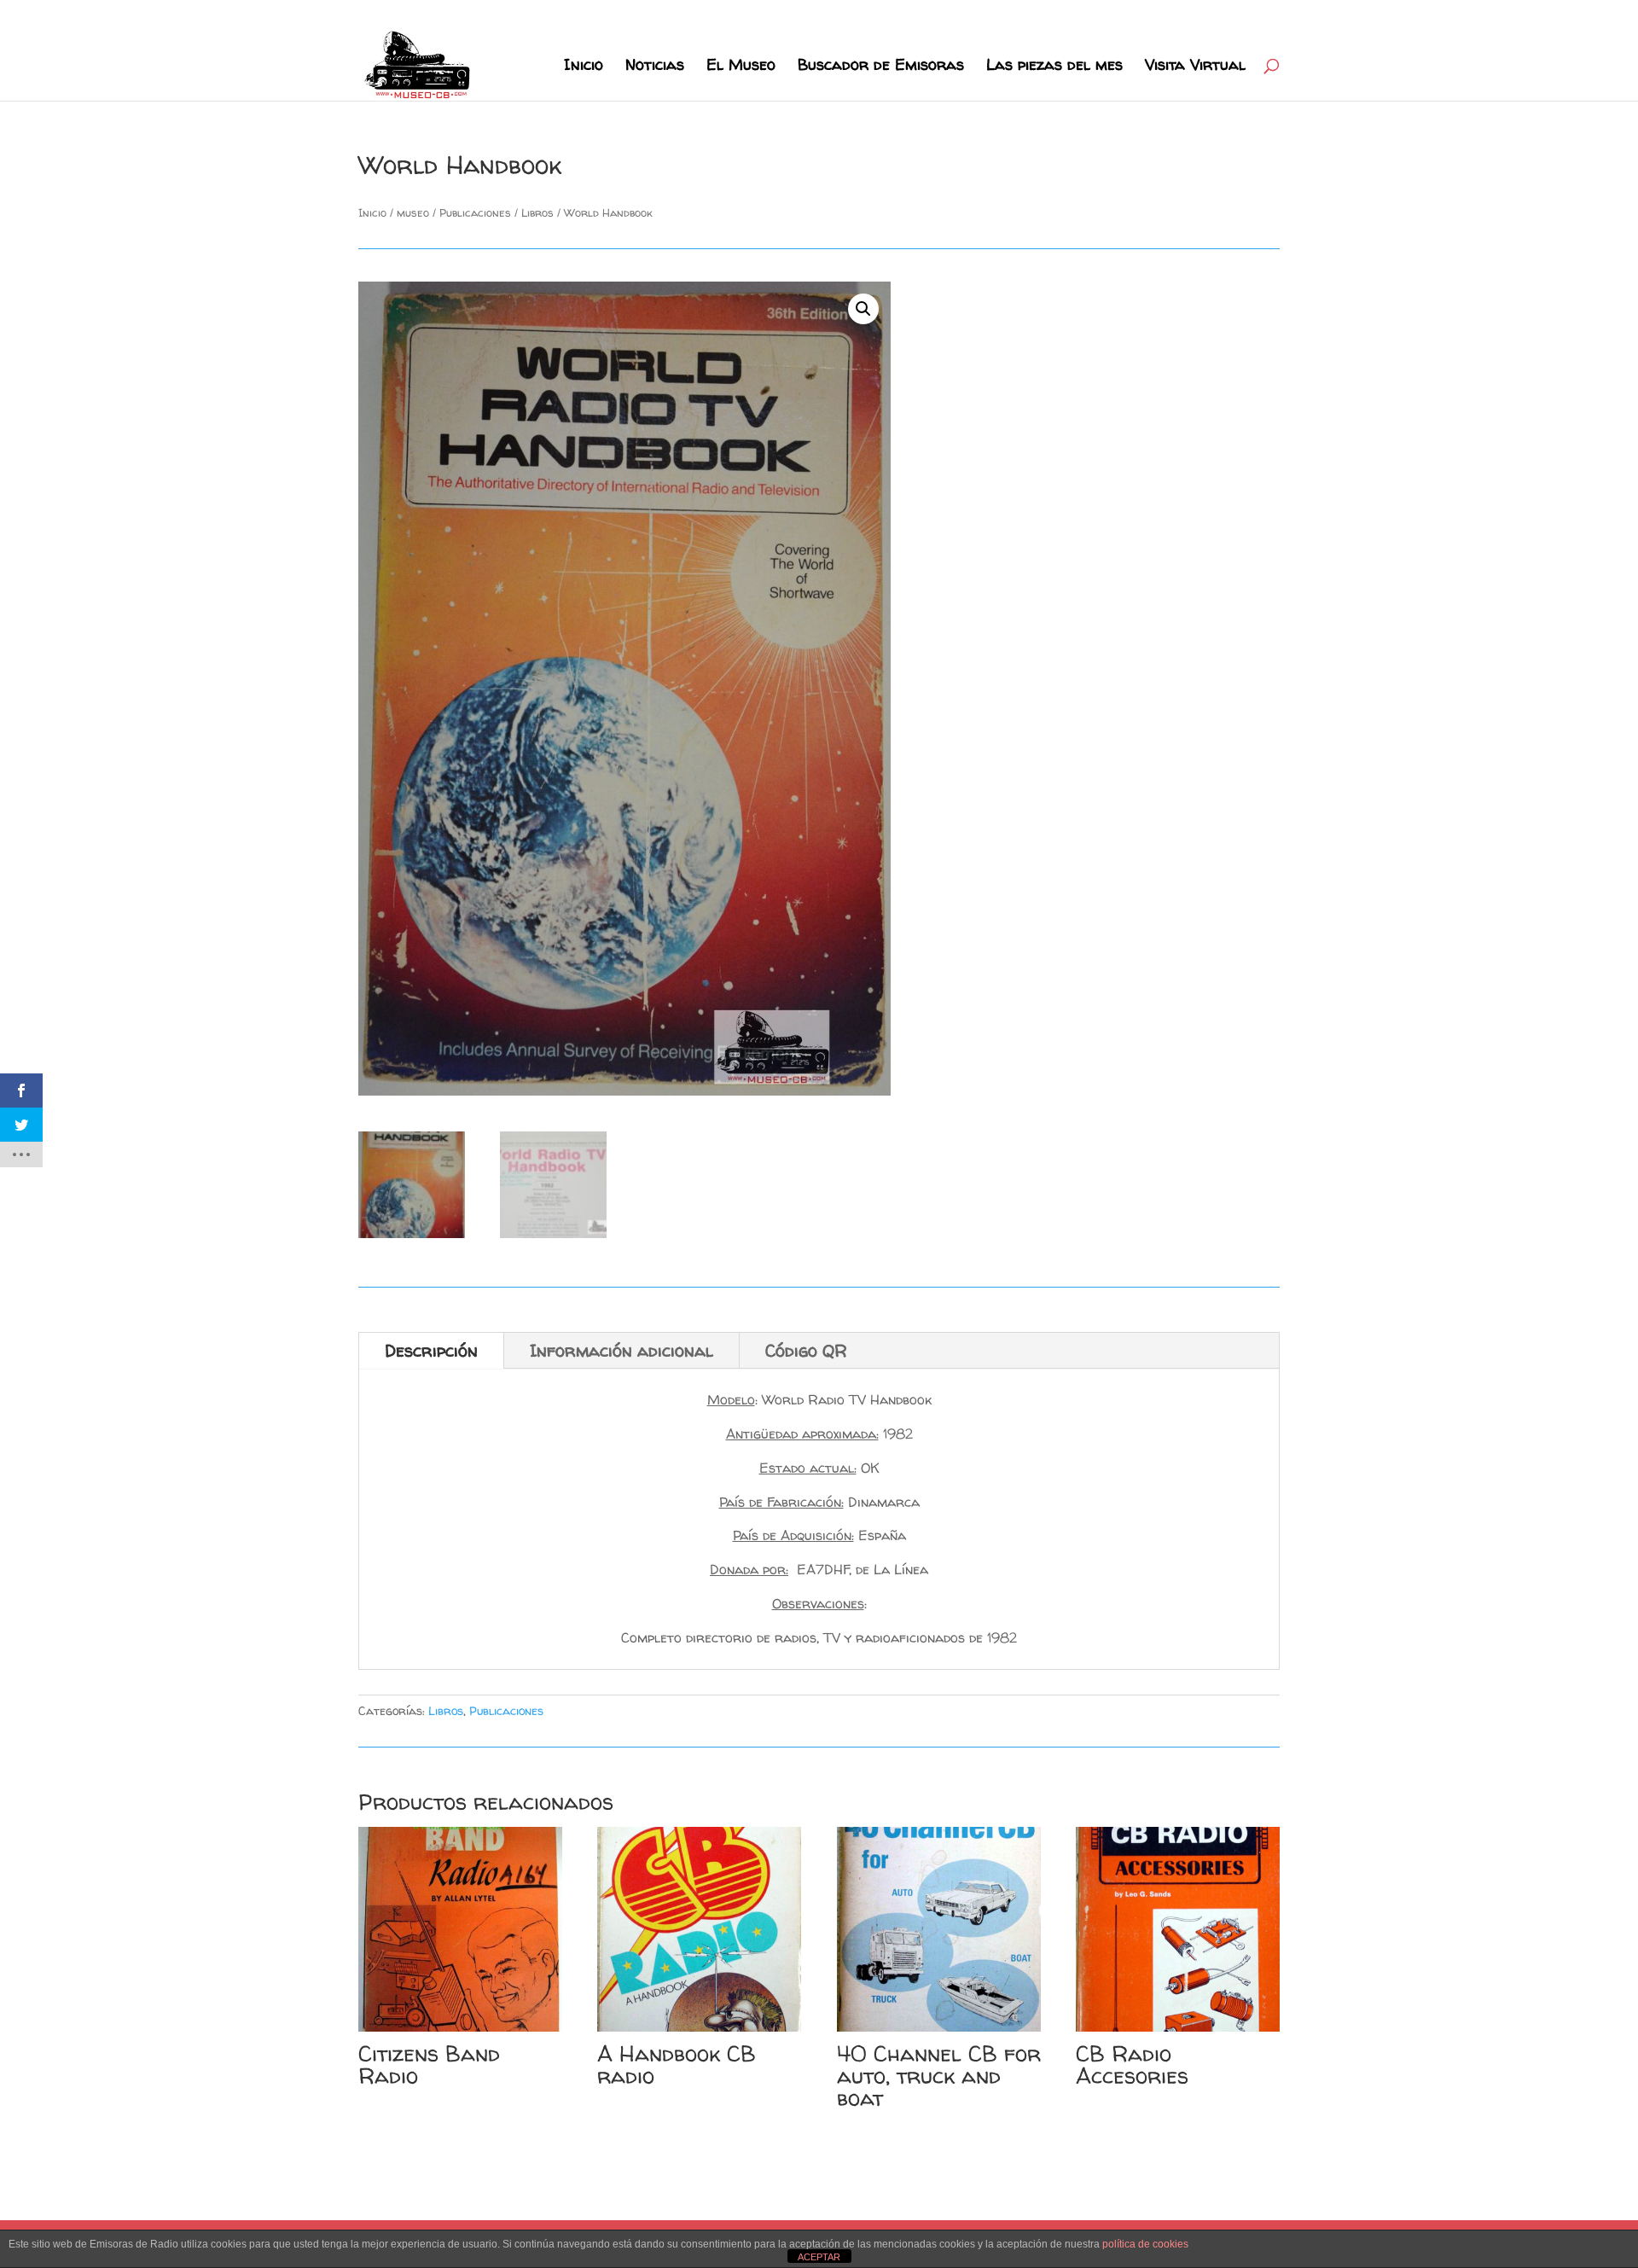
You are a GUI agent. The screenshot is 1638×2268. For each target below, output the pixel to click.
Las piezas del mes (1054, 67)
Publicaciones (475, 212)
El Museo (741, 67)
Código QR (806, 1350)
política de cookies (1145, 2244)
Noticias (655, 67)
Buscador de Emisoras (881, 67)
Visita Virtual (1195, 67)
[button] (863, 309)
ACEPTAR (819, 2257)
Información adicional (622, 1350)
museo (413, 212)
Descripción (431, 1350)
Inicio (584, 67)
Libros (537, 212)
